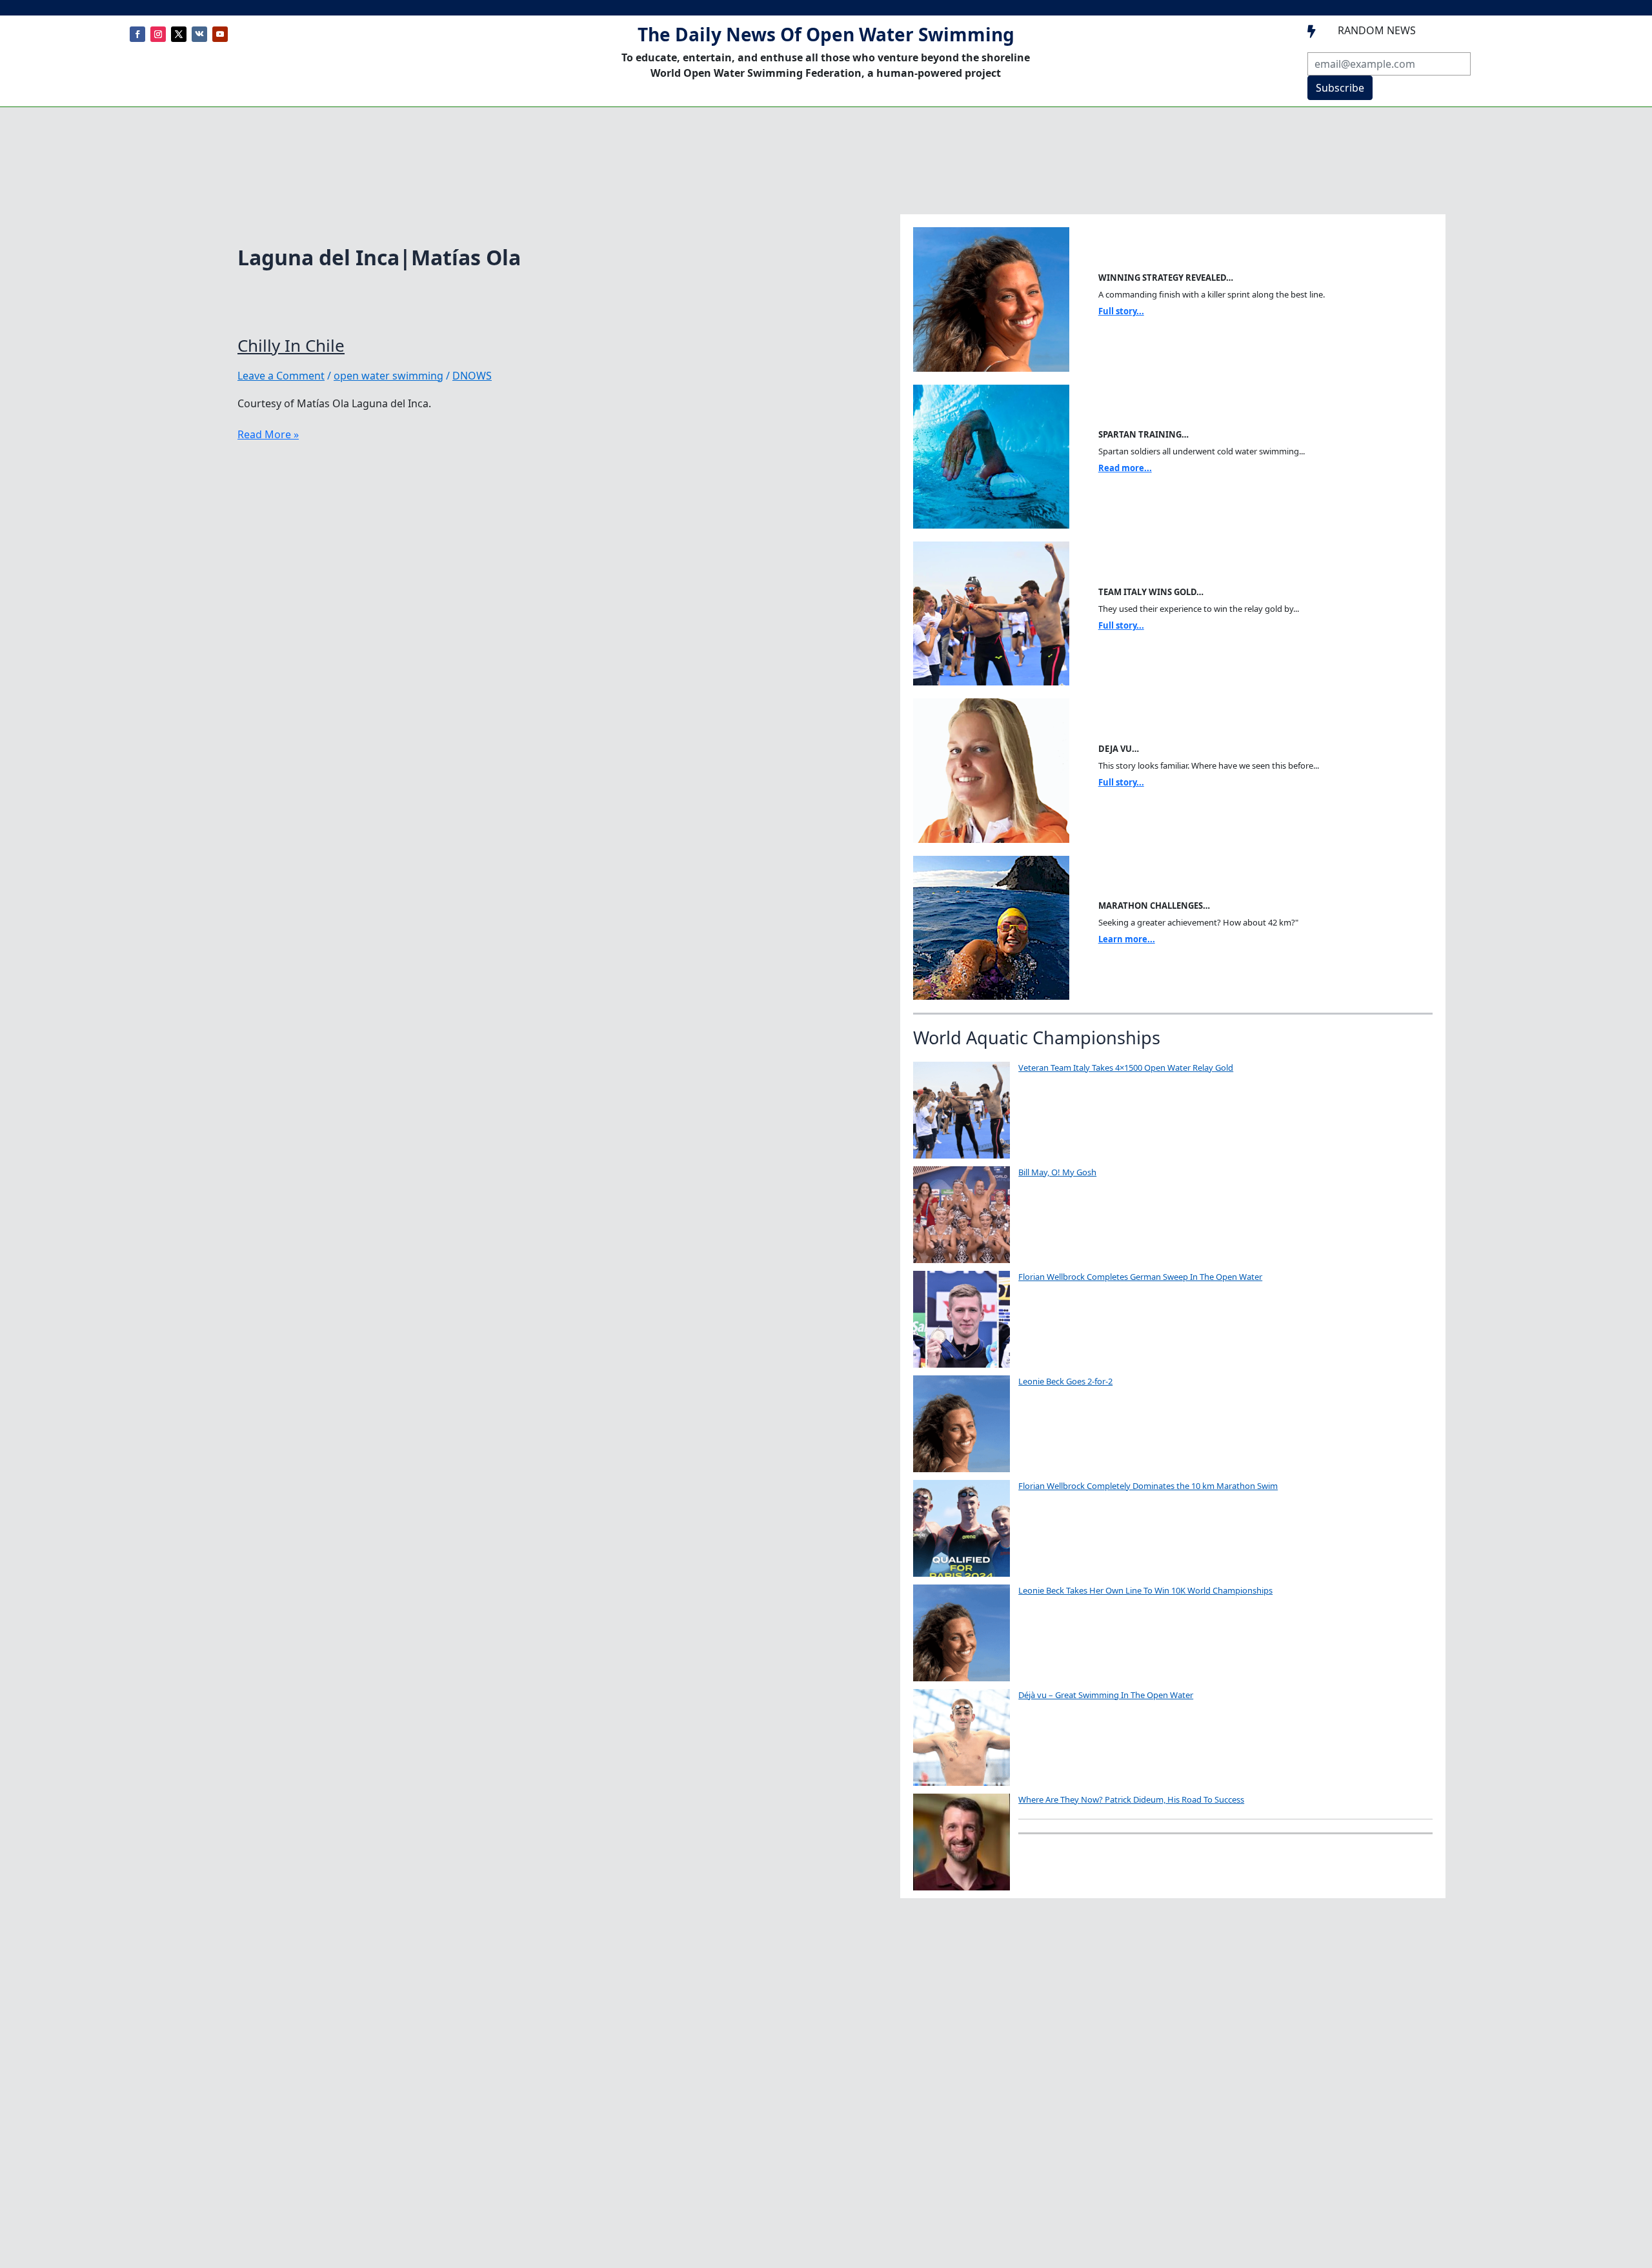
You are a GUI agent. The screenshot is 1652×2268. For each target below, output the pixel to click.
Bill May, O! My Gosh (1057, 1172)
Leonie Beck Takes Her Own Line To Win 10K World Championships (1145, 1590)
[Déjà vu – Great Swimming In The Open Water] (962, 1737)
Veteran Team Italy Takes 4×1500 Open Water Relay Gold (1126, 1068)
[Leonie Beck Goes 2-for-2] (962, 1424)
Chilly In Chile (291, 345)
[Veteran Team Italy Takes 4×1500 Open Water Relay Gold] (962, 1110)
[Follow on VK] (199, 34)
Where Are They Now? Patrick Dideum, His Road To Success (1131, 1799)
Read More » (268, 434)
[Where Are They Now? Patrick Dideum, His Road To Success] (962, 1842)
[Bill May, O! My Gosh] (962, 1215)
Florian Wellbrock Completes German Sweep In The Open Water (1140, 1277)
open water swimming (388, 376)
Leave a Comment (281, 376)
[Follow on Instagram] (158, 34)
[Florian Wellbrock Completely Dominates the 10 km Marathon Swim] (962, 1528)
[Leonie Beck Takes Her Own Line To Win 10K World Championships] (962, 1633)
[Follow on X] (179, 34)
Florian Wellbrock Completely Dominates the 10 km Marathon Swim (1148, 1486)
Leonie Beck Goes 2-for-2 (1065, 1381)
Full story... (1121, 311)
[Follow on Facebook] (137, 34)
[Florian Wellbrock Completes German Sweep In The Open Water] (962, 1319)
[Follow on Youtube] (220, 34)
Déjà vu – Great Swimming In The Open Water (1106, 1695)
